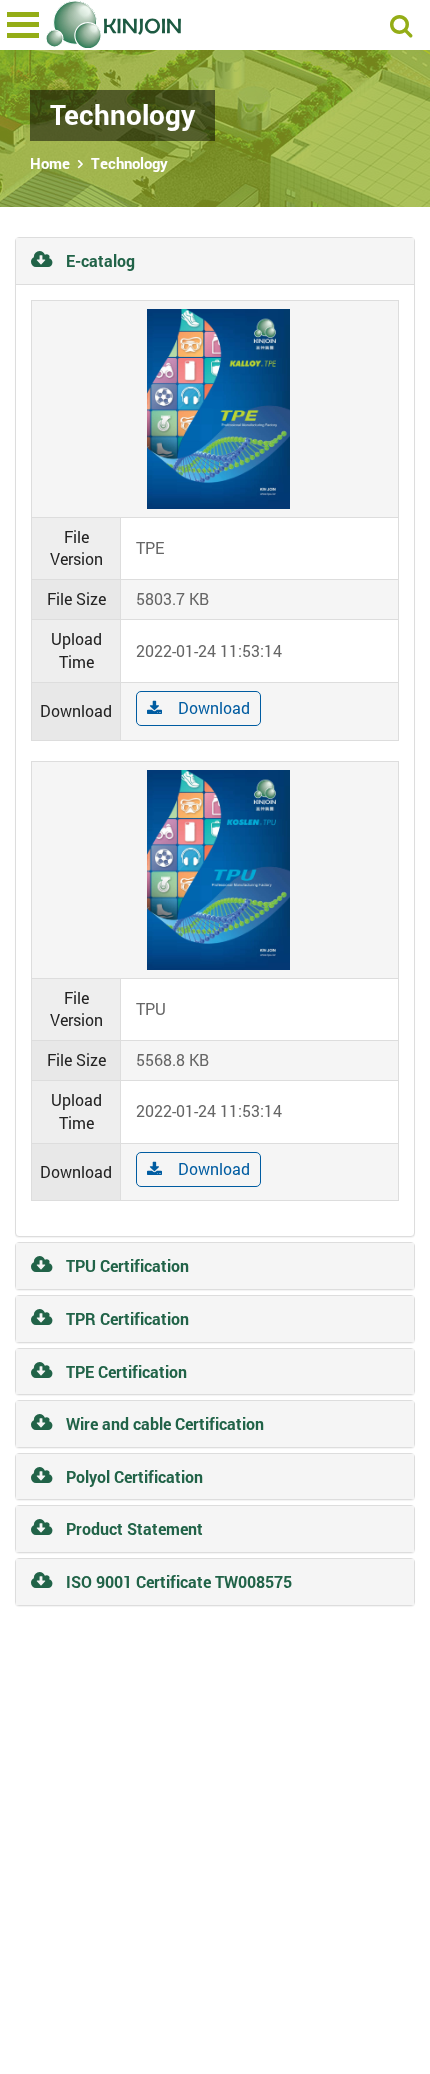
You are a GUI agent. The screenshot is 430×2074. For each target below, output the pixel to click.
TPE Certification (124, 1371)
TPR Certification (125, 1318)
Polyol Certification (132, 1476)
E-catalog (98, 260)
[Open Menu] (23, 25)
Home (50, 163)
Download (214, 707)
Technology (129, 163)
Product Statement (132, 1528)
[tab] (215, 261)
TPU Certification (125, 1265)
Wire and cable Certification (163, 1423)
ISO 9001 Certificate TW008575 (177, 1581)
